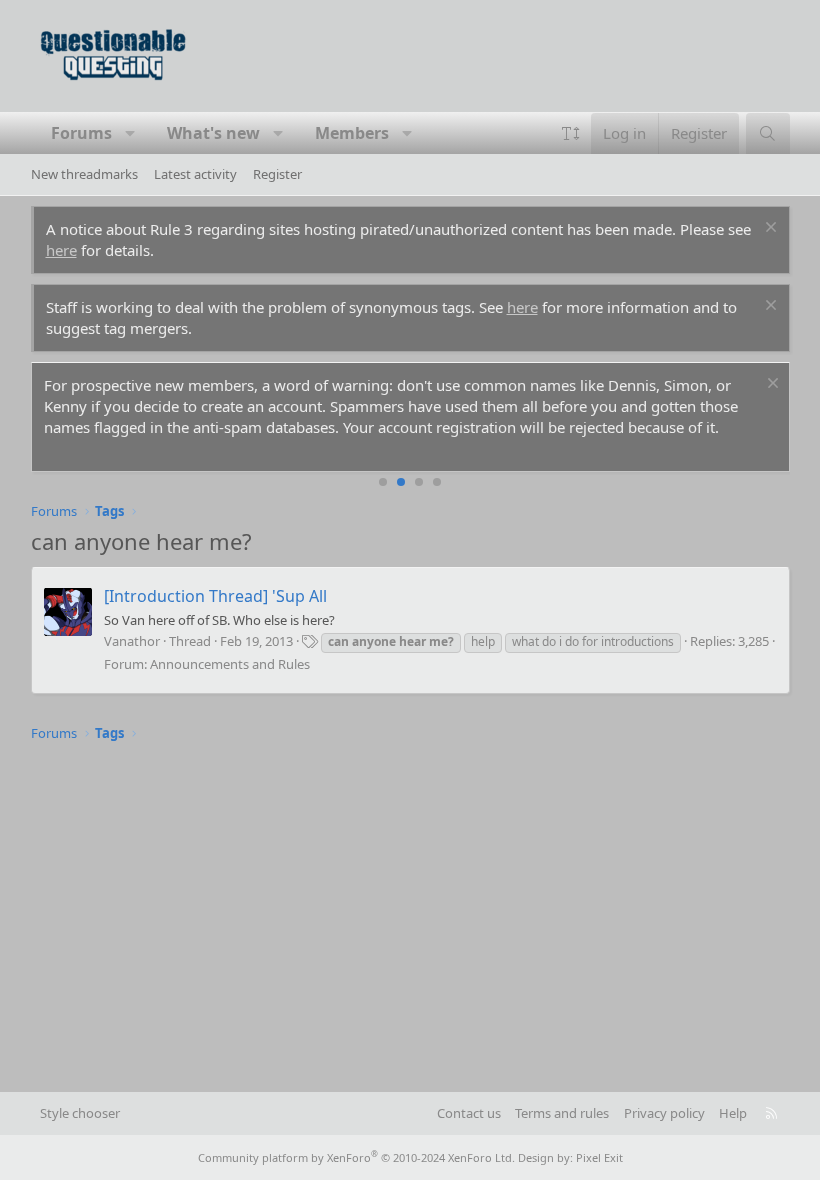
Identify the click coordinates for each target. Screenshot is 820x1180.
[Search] (767, 133)
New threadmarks (84, 174)
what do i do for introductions (593, 641)
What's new (213, 133)
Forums (81, 133)
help (483, 641)
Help (733, 1113)
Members (352, 133)
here (61, 250)
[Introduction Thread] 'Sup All (215, 596)
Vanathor (132, 641)
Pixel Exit (599, 1157)
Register (277, 174)
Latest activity (195, 174)
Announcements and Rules (230, 664)
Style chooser (80, 1113)
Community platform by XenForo (356, 1157)
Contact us (469, 1113)
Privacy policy (664, 1113)
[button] (130, 133)
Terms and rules (562, 1113)
